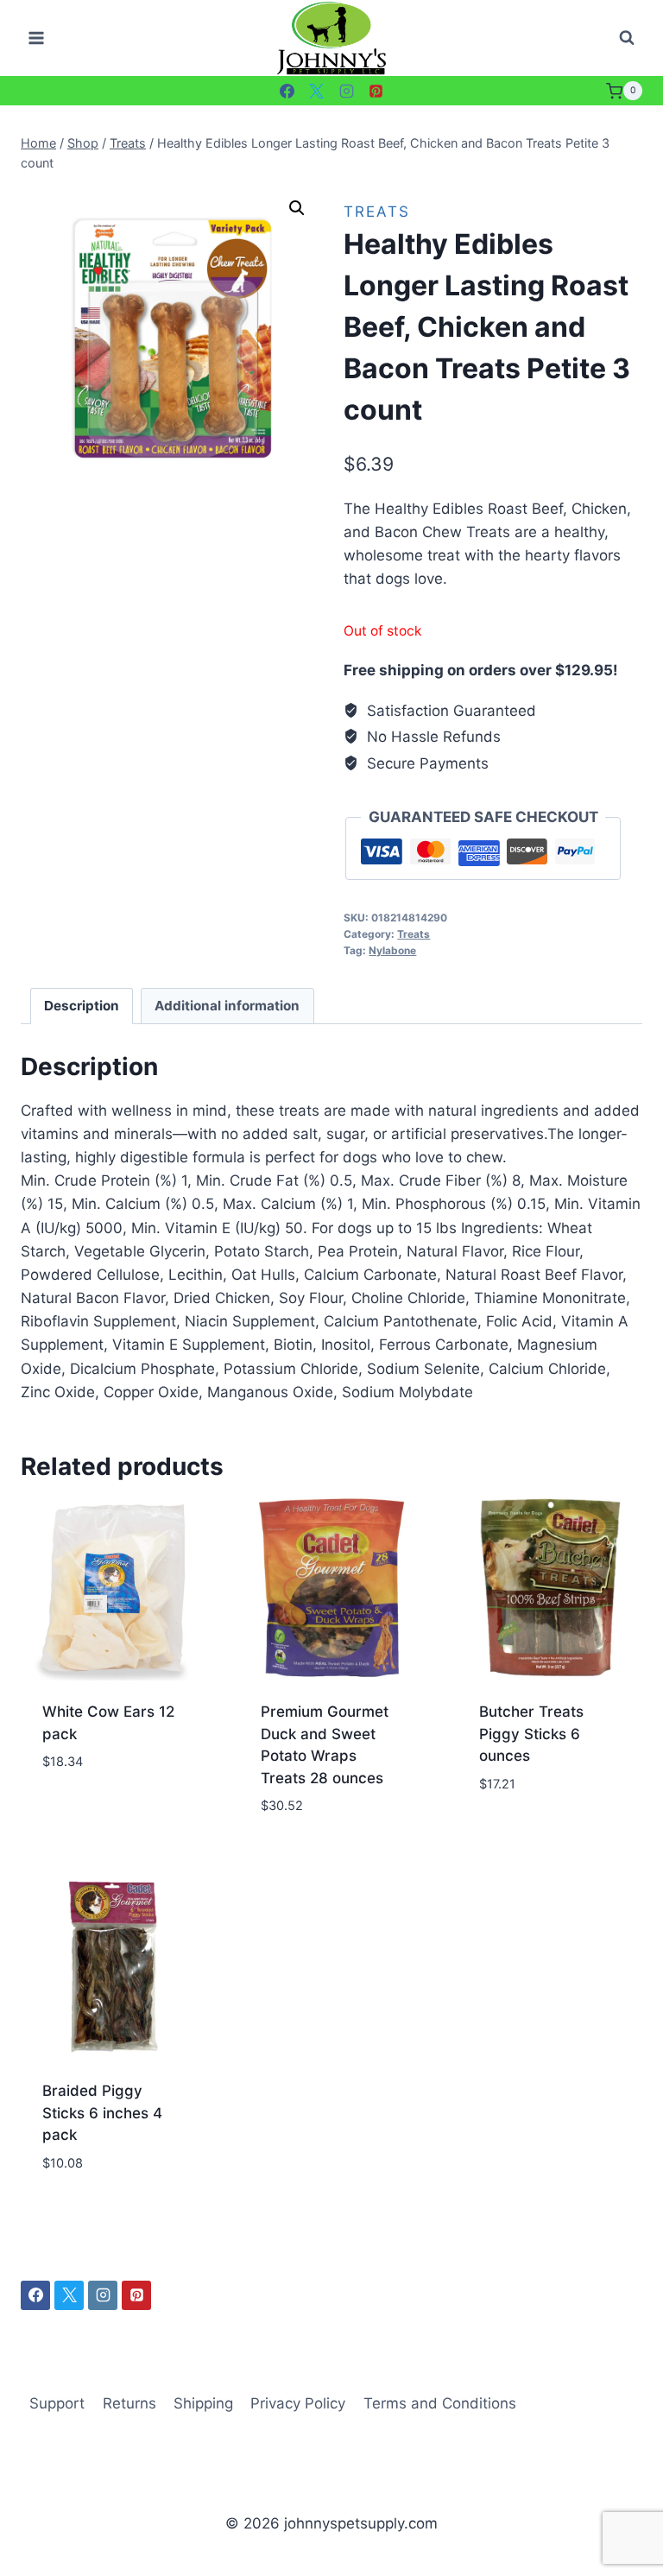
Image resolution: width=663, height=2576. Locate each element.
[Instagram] (346, 91)
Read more (79, 1813)
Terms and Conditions (440, 2403)
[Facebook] (287, 91)
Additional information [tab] (227, 1006)
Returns (129, 2403)
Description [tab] (82, 1006)
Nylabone (392, 950)
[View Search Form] (627, 38)
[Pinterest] (376, 91)
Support (57, 2403)
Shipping (203, 2403)
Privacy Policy (298, 2403)
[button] (297, 208)
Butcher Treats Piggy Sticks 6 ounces (531, 1734)
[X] (317, 91)
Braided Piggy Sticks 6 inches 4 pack (102, 2113)
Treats (377, 212)
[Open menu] (37, 38)
